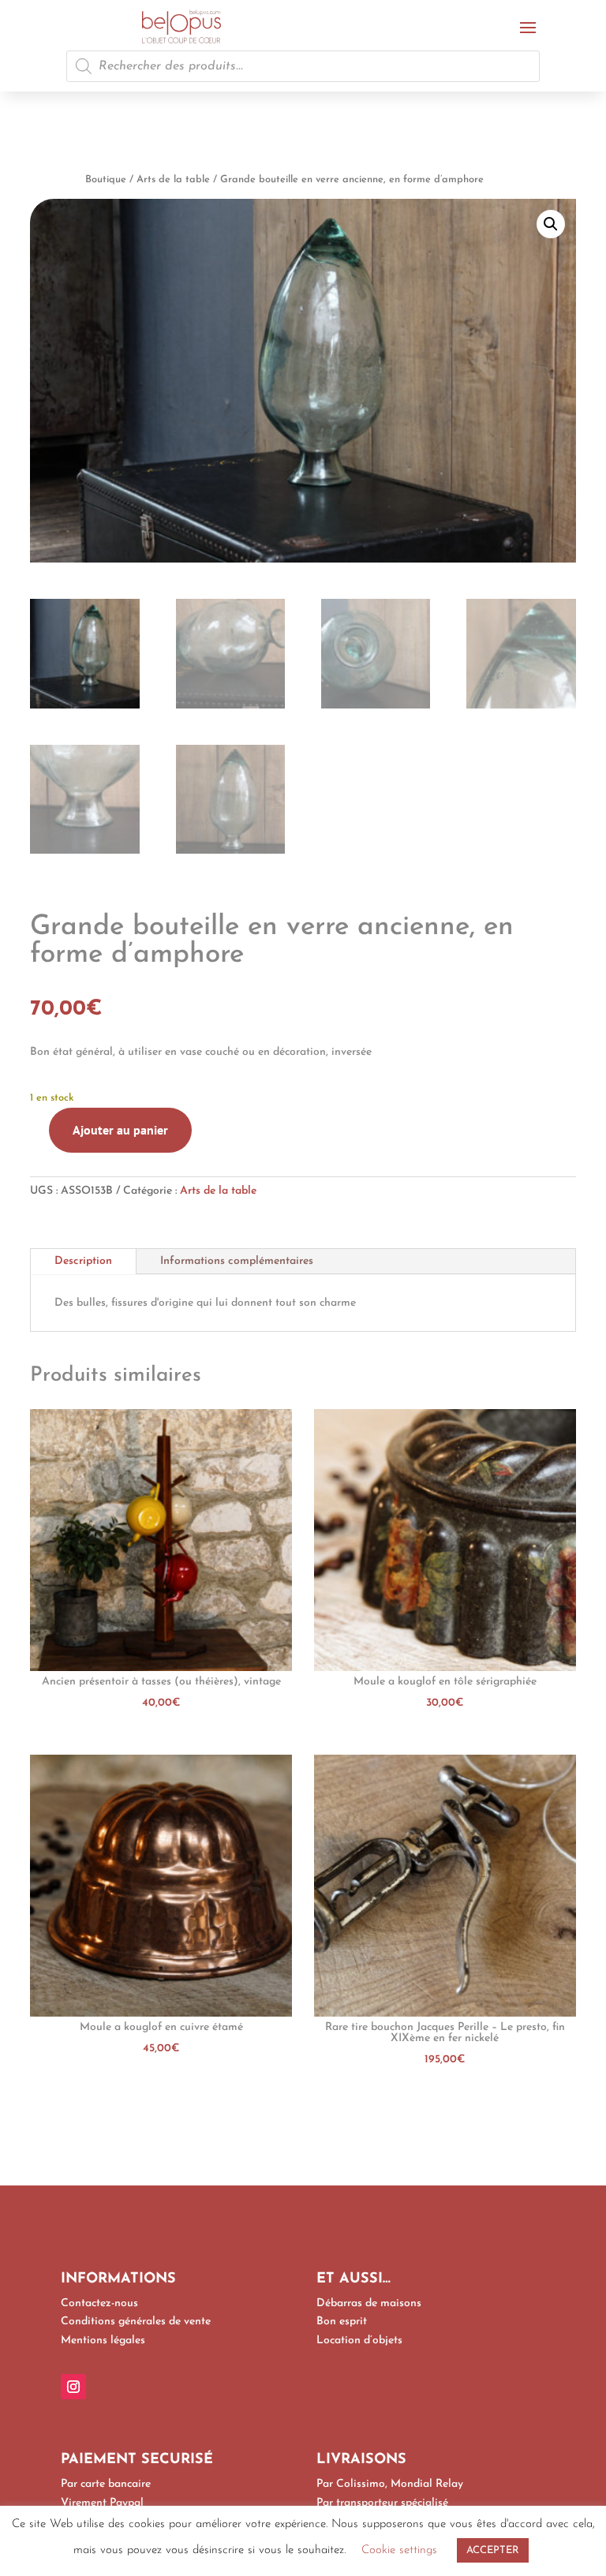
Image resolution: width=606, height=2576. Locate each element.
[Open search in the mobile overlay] (303, 66)
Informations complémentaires (237, 1261)
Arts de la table (173, 179)
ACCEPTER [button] (493, 2550)
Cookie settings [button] (399, 2550)
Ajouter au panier (120, 1130)
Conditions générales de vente (136, 2322)
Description (83, 1261)
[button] (551, 224)
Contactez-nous (99, 2303)
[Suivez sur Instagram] (73, 2387)
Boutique (106, 179)
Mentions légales (103, 2340)
